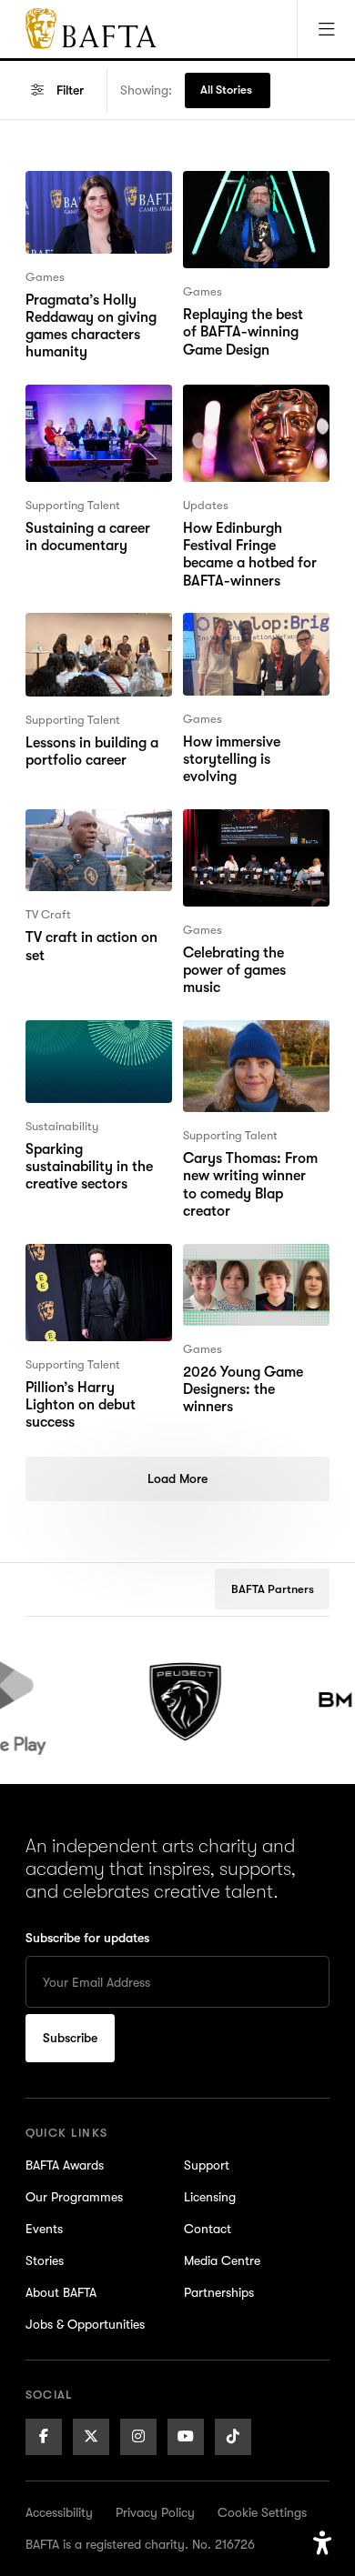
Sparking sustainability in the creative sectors (89, 1053)
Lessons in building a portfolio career (92, 635)
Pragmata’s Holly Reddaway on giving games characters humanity (91, 215)
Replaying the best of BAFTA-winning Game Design (252, 204)
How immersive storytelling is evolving (255, 635)
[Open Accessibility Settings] (322, 2543)
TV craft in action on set (91, 831)
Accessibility (59, 2512)
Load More (177, 1478)
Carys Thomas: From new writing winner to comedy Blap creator (253, 1053)
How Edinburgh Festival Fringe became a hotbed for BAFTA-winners (250, 428)
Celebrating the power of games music (255, 831)
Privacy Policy (155, 2512)
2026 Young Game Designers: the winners (256, 1266)
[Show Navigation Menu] (326, 29)
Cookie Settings (262, 2512)
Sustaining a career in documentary (96, 406)
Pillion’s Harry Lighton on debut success (96, 1266)
